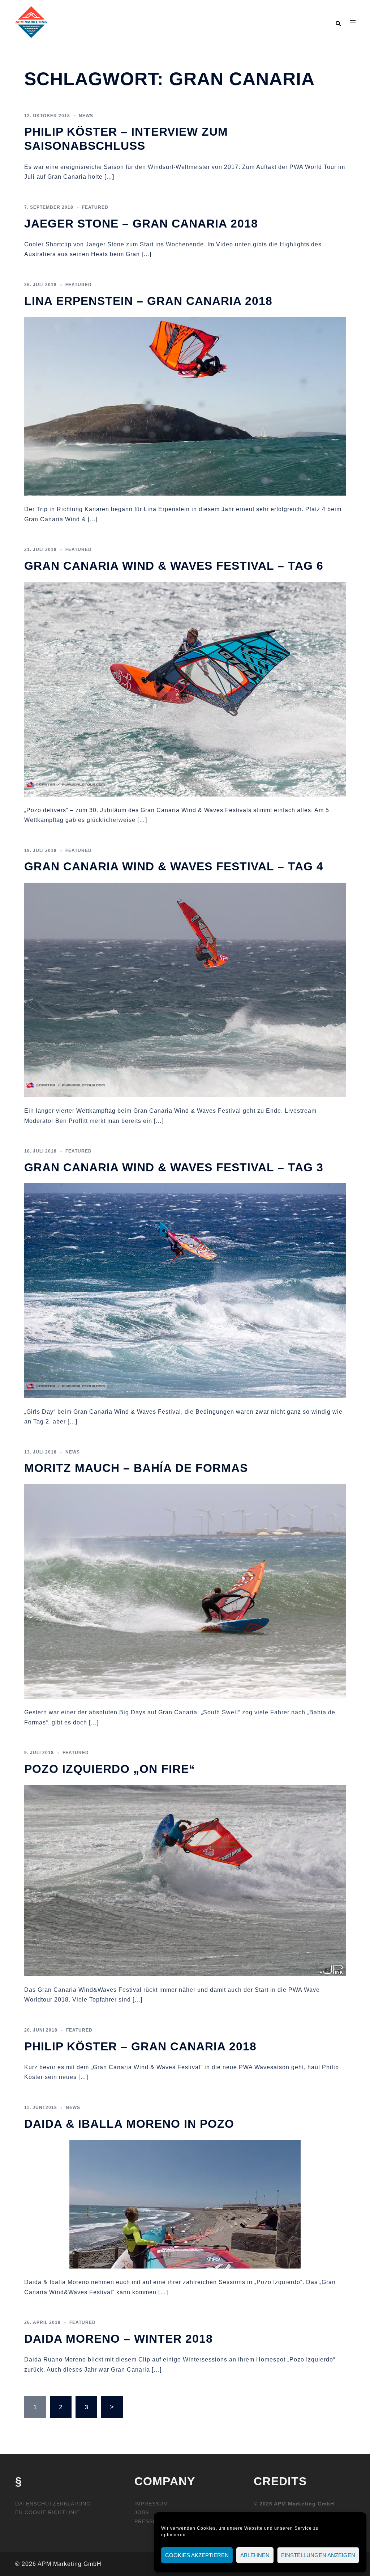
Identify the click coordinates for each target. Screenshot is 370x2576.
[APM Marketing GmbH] (31, 22)
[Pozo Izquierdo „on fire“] (185, 1880)
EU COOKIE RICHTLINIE (48, 2512)
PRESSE (145, 2521)
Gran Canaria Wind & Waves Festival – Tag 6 (174, 566)
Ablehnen (255, 2555)
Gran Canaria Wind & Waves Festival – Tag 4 (174, 866)
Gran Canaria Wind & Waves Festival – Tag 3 (174, 1167)
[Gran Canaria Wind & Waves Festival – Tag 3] (185, 1290)
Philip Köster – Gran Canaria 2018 (140, 2046)
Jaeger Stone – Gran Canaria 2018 (141, 224)
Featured (95, 207)
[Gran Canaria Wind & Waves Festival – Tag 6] (185, 689)
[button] (338, 22)
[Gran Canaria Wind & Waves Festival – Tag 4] (185, 989)
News (86, 116)
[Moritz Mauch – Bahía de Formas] (185, 1591)
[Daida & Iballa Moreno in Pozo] (185, 2204)
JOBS (142, 2512)
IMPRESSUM (151, 2504)
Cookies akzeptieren (197, 2555)
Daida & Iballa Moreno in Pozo (129, 2124)
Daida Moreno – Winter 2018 (119, 2339)
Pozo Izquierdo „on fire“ (110, 1769)
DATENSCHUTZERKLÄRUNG (53, 2504)
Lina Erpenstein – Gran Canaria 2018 (148, 301)
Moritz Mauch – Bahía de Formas (136, 1468)
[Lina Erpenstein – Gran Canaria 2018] (185, 406)
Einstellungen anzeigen (318, 2555)
